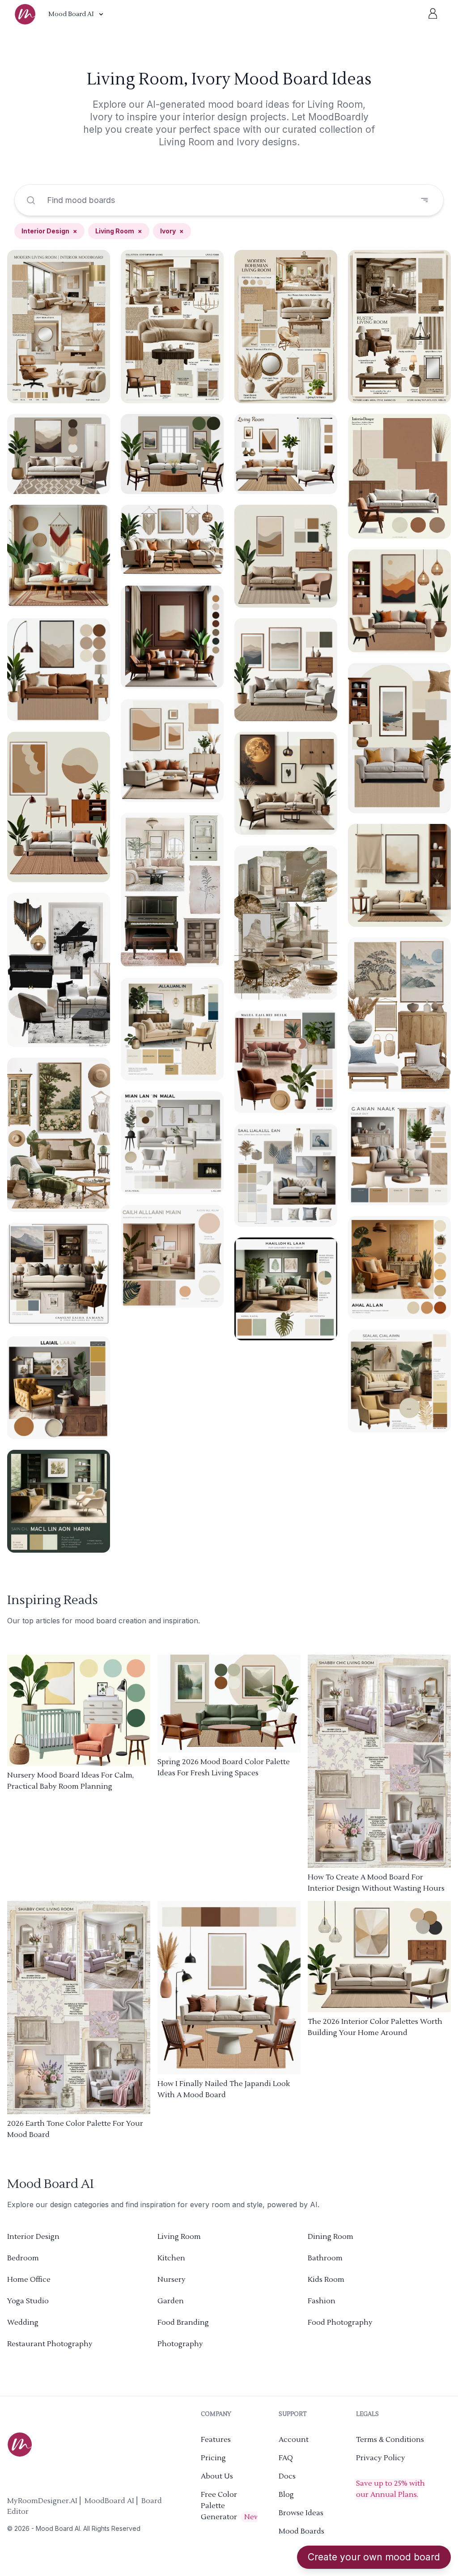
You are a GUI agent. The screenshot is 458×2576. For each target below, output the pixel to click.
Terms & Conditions (390, 2440)
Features (216, 2440)
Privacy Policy (381, 2458)
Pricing (213, 2458)
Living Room (119, 231)
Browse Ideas (301, 2513)
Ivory (172, 231)
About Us (217, 2476)
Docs (287, 2476)
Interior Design (49, 231)
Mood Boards (301, 2531)
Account (294, 2440)
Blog (286, 2495)
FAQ (286, 2458)
